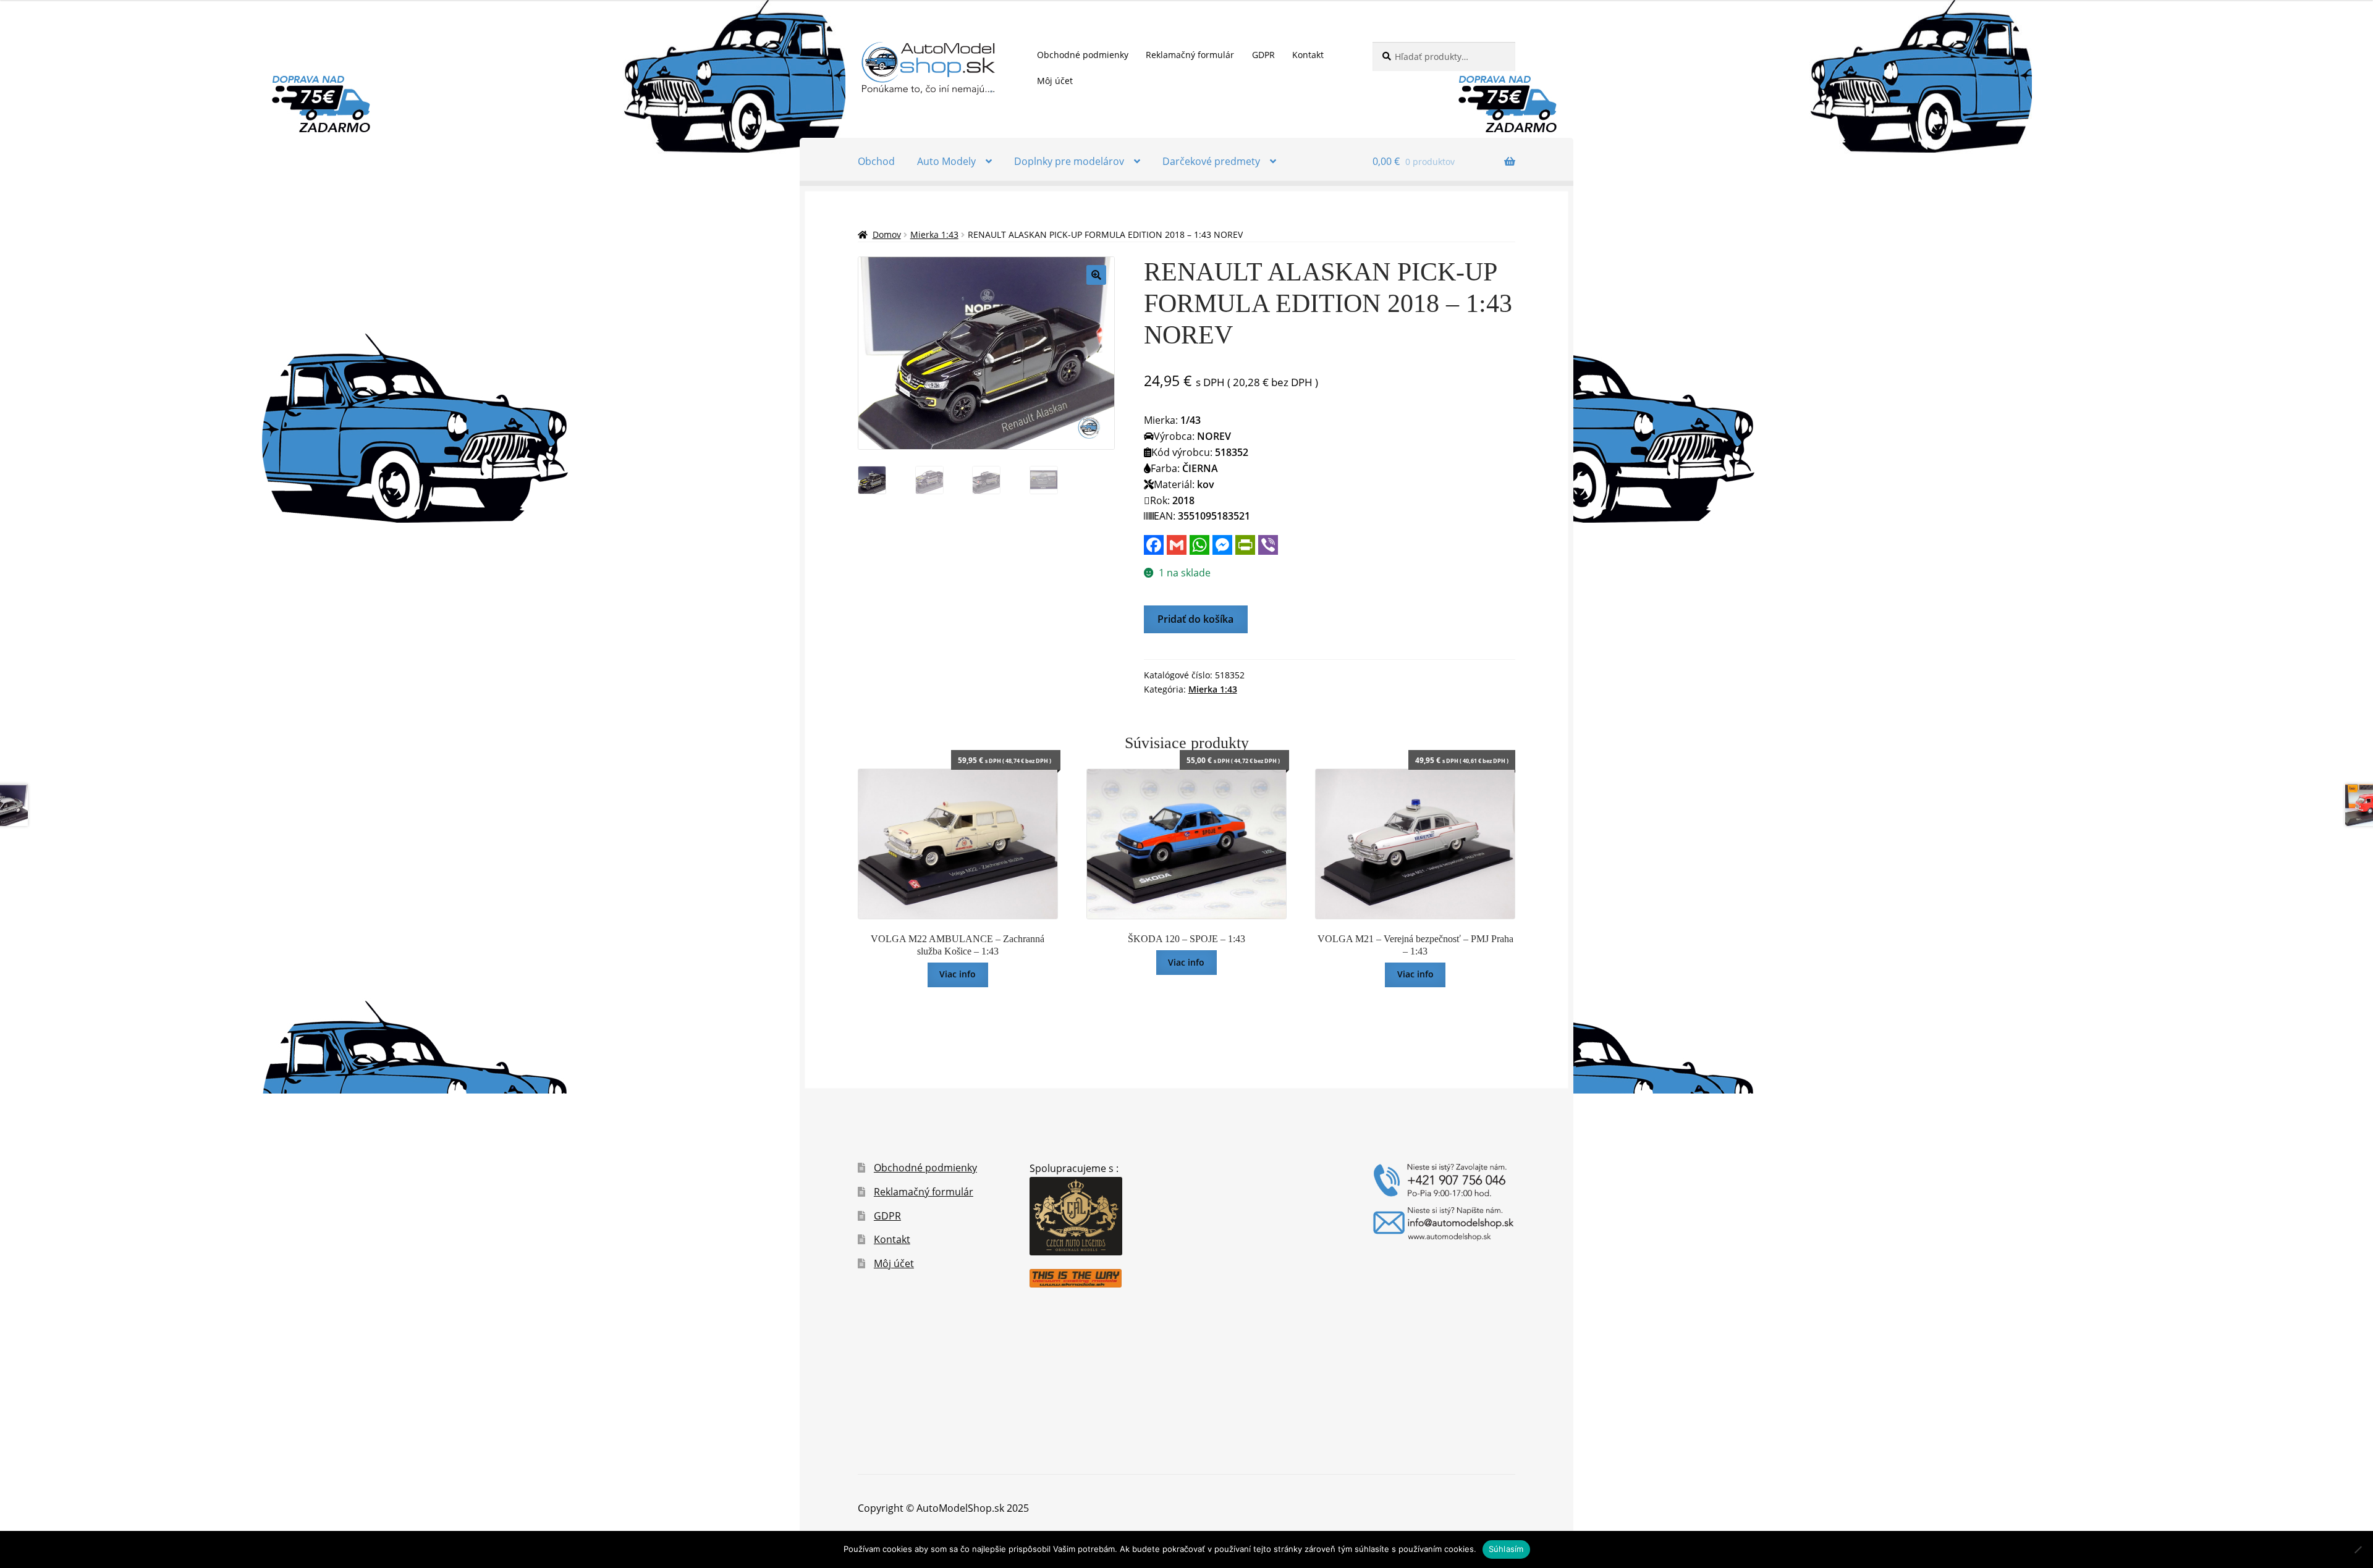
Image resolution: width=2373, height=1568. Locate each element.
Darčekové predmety (1211, 161)
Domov (887, 234)
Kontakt (1308, 55)
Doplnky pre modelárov (1069, 161)
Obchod (876, 161)
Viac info (958, 974)
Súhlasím (1506, 1549)
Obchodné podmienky (1083, 55)
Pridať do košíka (1195, 619)
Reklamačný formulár (1190, 55)
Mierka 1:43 (934, 234)
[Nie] (2358, 1549)
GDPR (1263, 55)
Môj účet (1055, 81)
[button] (1096, 275)
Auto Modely (946, 161)
